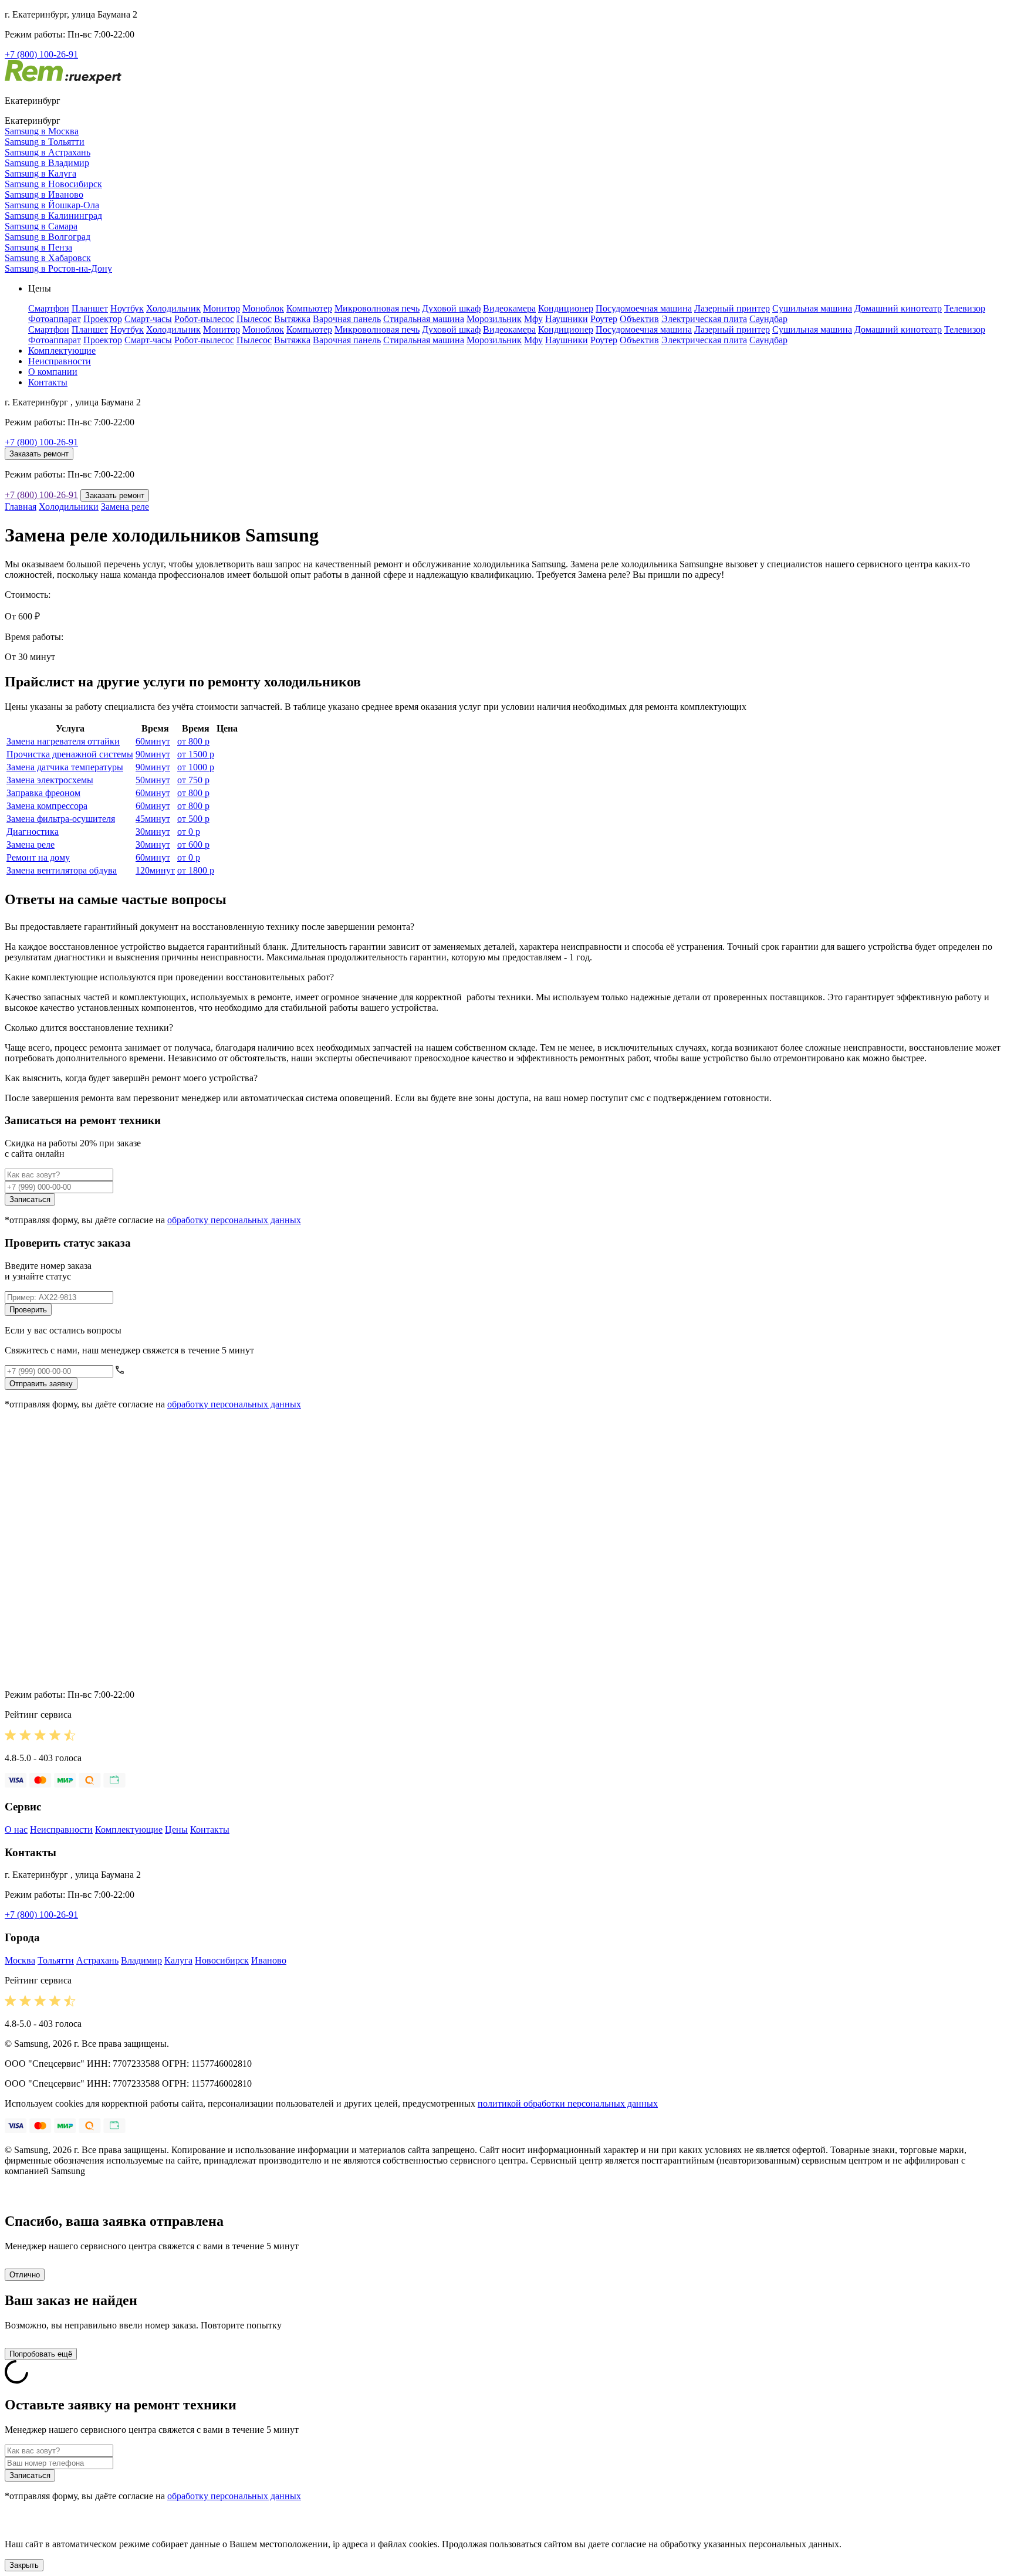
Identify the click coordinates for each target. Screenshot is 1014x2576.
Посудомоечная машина (644, 308)
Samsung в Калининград (53, 216)
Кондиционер (566, 308)
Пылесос (254, 319)
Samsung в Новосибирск (53, 184)
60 (153, 741)
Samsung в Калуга (40, 173)
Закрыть (24, 2565)
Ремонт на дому (38, 857)
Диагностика (33, 832)
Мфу (533, 319)
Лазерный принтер (732, 308)
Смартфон (49, 308)
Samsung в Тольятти (45, 142)
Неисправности (60, 361)
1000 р (196, 767)
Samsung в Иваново (44, 194)
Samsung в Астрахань (48, 152)
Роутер (604, 319)
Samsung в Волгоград (48, 237)
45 (153, 819)
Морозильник (494, 319)
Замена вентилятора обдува (62, 870)
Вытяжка (292, 319)
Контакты (48, 382)
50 (153, 780)
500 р (193, 819)
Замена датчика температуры (65, 767)
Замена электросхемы (50, 780)
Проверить (28, 1310)
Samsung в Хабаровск (48, 258)
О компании (53, 372)
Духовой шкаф (451, 308)
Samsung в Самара (41, 226)
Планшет (90, 308)
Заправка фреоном (43, 793)
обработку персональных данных (234, 1220)
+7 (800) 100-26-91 (41, 54)
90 (153, 754)
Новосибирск (222, 1960)
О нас (16, 1829)
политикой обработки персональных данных (568, 2103)
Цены (176, 1829)
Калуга (178, 1960)
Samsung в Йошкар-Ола (52, 205)
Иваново (269, 1960)
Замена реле (125, 507)
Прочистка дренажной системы (70, 754)
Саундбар (768, 319)
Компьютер (309, 308)
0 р (189, 832)
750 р (193, 780)
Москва (20, 1960)
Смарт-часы (148, 319)
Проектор (103, 319)
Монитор (222, 308)
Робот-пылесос (204, 319)
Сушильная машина (812, 308)
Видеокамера (509, 308)
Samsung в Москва (42, 131)
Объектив (639, 319)
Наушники (567, 319)
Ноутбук (127, 308)
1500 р (196, 754)
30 (153, 832)
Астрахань (97, 1960)
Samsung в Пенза (38, 247)
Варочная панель (347, 319)
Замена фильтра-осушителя (61, 819)
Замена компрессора (47, 806)
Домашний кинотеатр (898, 308)
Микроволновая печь (377, 308)
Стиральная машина (424, 319)
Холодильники (69, 507)
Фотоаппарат (55, 319)
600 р (193, 844)
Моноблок (263, 308)
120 (155, 870)
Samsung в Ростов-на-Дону (58, 268)
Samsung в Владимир (47, 163)
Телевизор (965, 308)
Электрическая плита (704, 319)
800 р (193, 741)
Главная (21, 507)
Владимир (141, 1960)
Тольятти (56, 1960)
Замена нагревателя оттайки (63, 741)
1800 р (196, 870)
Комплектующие (62, 351)
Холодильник (173, 308)
